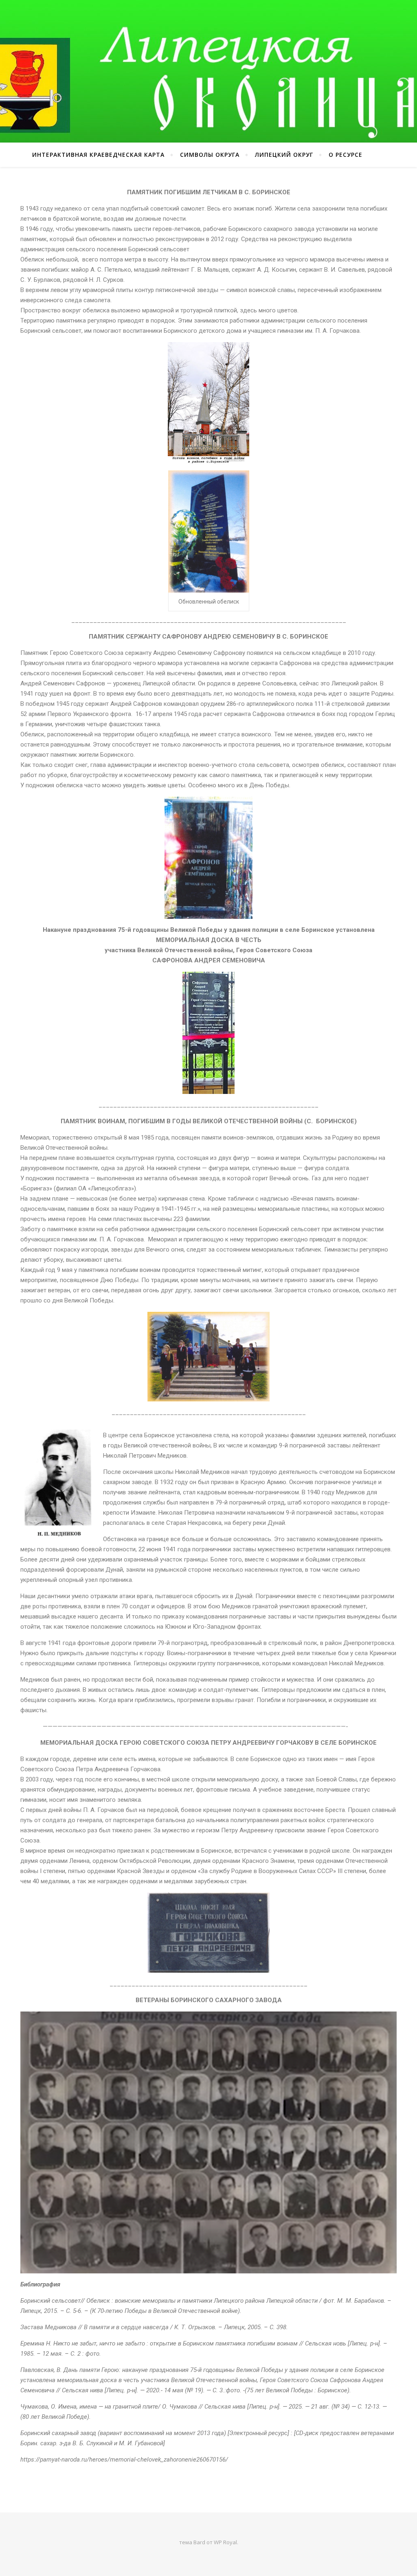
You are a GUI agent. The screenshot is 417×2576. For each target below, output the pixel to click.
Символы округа (210, 155)
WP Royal (225, 2542)
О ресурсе (346, 155)
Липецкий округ (284, 155)
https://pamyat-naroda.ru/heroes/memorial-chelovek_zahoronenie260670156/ (124, 2460)
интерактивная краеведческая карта (98, 155)
